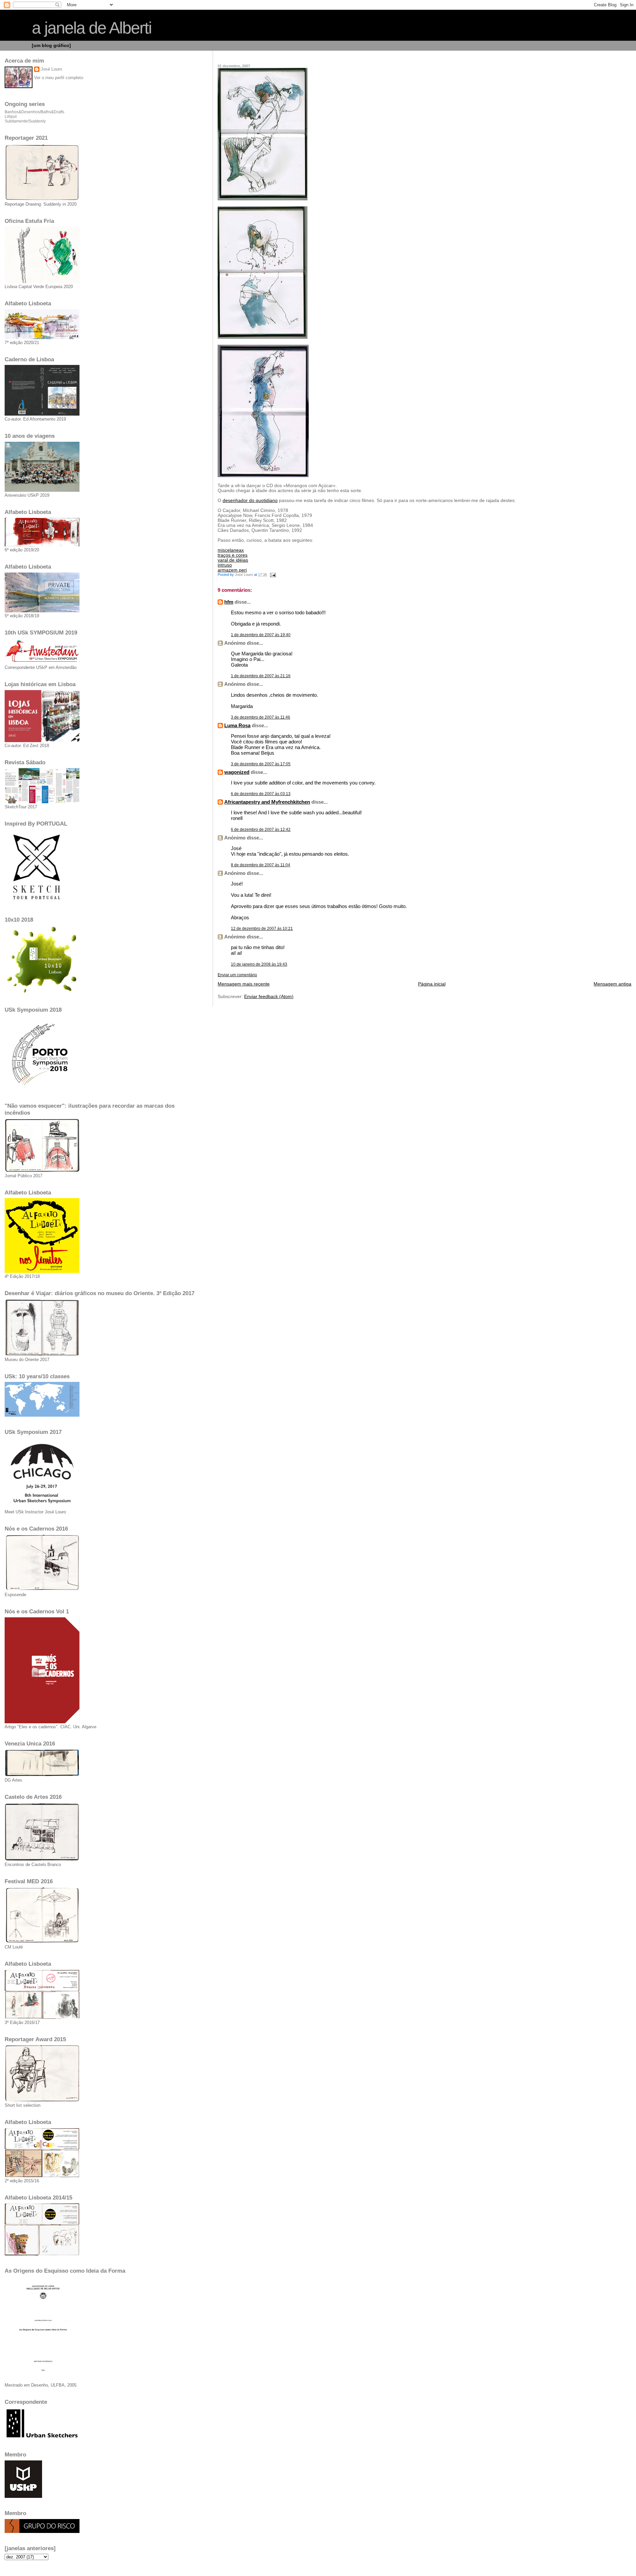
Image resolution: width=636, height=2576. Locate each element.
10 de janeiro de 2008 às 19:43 (259, 964)
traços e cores (233, 555)
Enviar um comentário (237, 975)
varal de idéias (233, 560)
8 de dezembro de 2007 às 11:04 (261, 865)
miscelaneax (231, 550)
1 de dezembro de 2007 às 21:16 (261, 676)
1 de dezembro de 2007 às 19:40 (261, 635)
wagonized (237, 772)
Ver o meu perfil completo (59, 78)
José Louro (51, 69)
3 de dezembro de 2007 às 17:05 (261, 764)
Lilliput (11, 117)
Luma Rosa (237, 725)
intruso (225, 565)
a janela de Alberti (92, 28)
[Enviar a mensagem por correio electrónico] (272, 575)
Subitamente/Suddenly (25, 121)
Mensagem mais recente (244, 984)
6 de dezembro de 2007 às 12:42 (261, 830)
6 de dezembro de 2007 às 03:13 (261, 794)
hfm (229, 602)
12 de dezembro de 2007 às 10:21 (262, 929)
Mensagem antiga (612, 984)
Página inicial (432, 984)
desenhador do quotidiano (250, 501)
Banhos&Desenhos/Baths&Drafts (34, 112)
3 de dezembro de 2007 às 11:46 (261, 717)
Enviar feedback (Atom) (269, 997)
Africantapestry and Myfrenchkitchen (267, 802)
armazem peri (232, 570)
